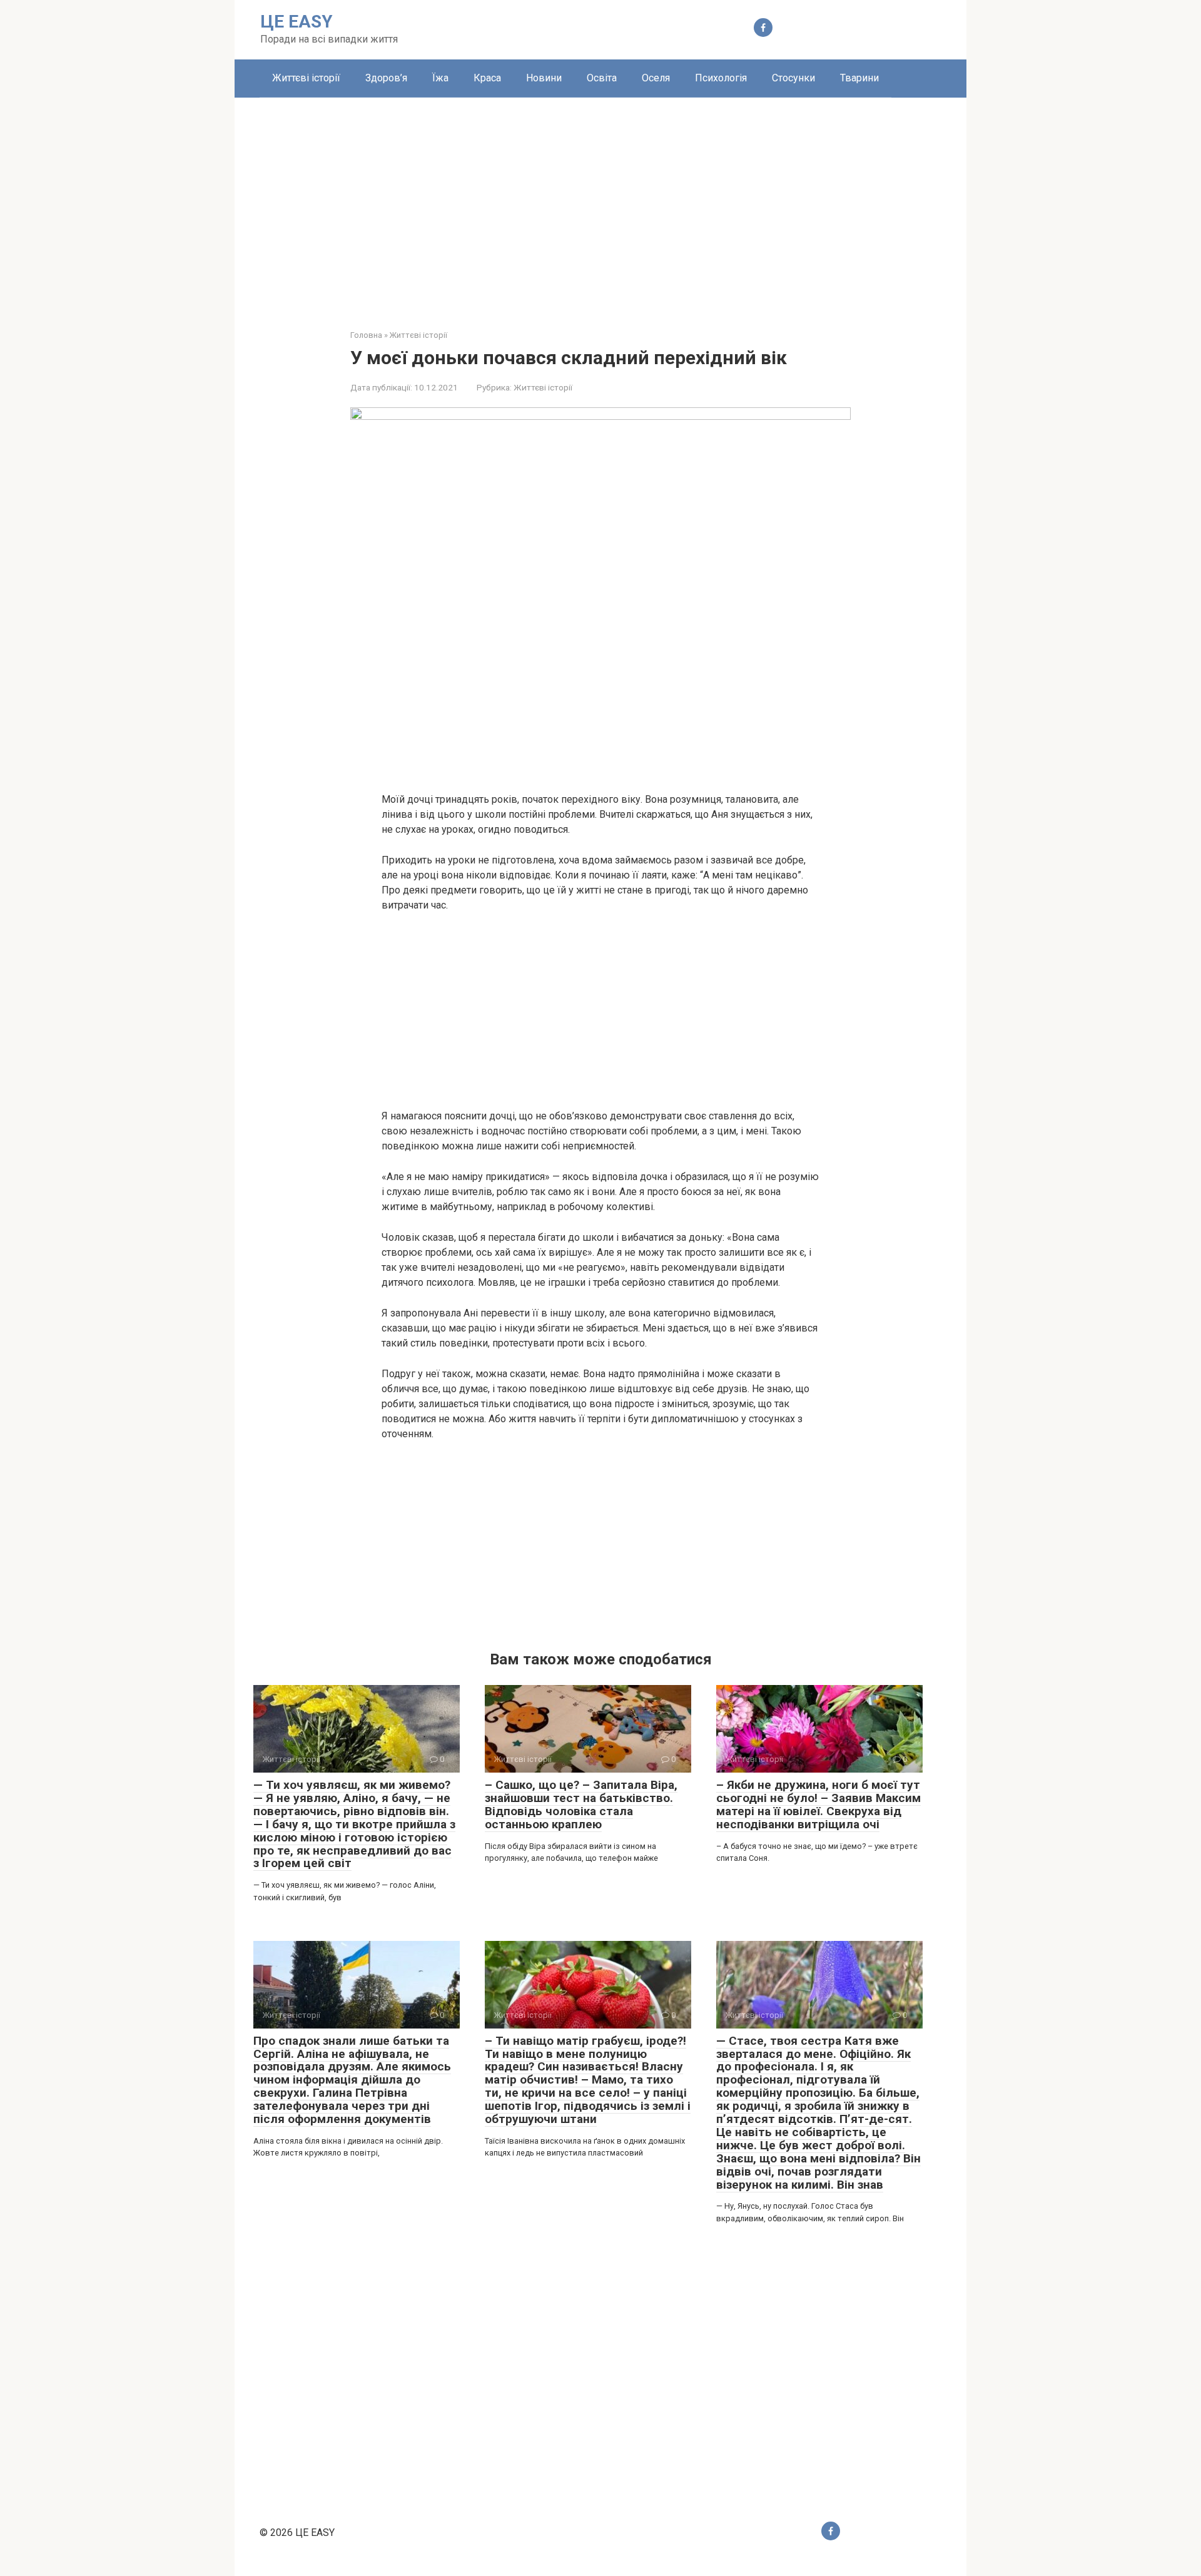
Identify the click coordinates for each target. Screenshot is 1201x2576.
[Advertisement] (600, 204)
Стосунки (793, 78)
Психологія (721, 78)
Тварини (859, 78)
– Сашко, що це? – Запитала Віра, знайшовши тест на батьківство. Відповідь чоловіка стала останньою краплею (581, 1805)
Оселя (656, 78)
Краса (487, 78)
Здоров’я (386, 78)
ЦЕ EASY (296, 22)
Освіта (602, 78)
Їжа (440, 78)
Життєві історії (306, 78)
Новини (544, 78)
